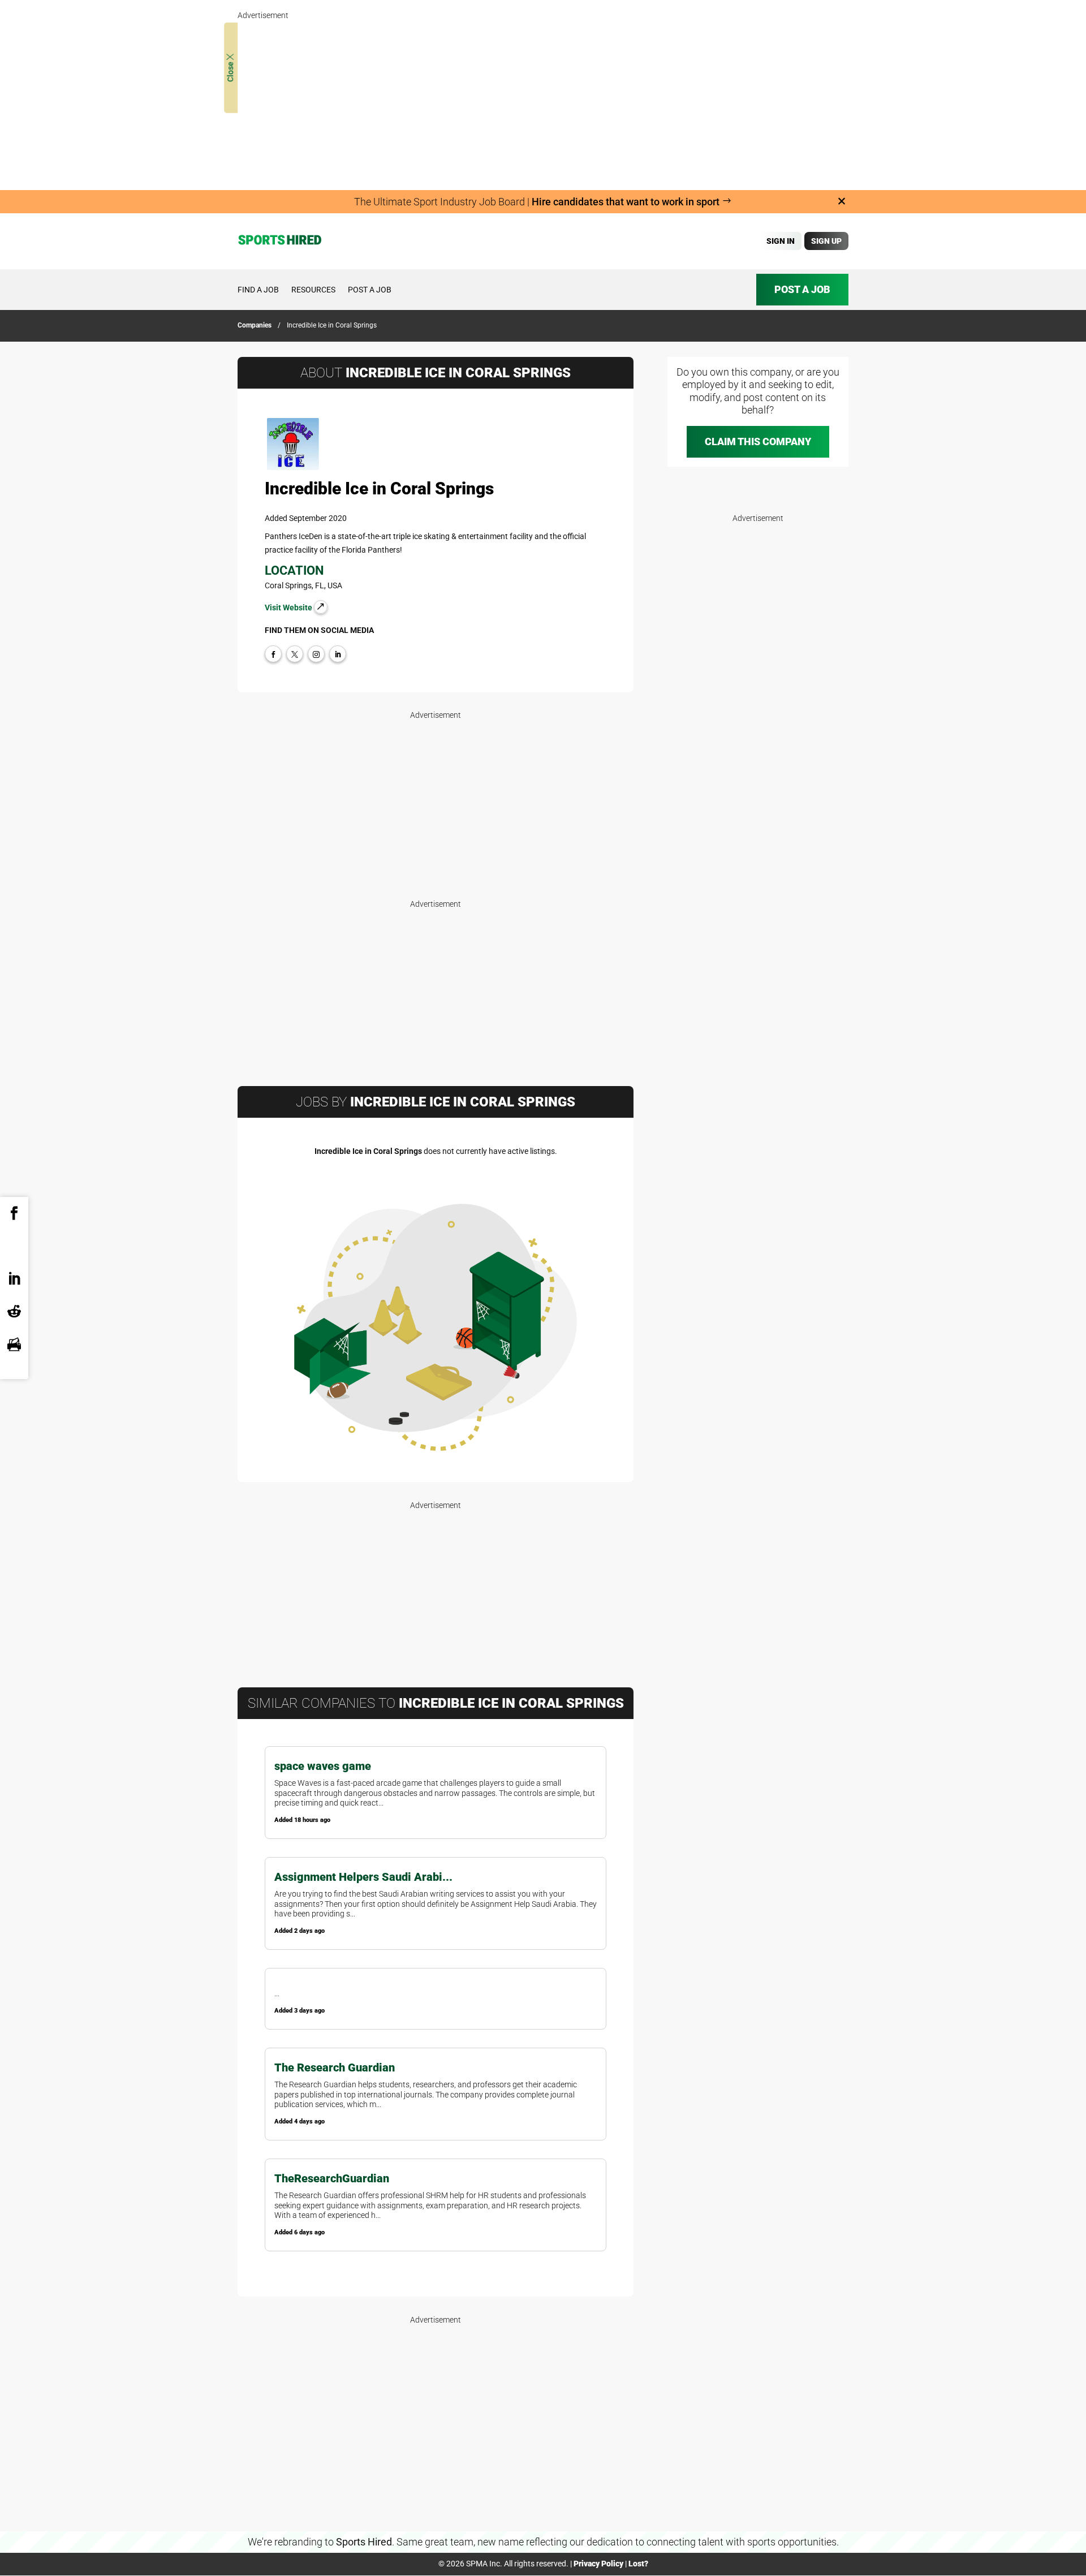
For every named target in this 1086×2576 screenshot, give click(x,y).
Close (230, 71)
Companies (255, 325)
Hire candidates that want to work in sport (627, 202)
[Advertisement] (543, 102)
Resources (313, 290)
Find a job (258, 290)
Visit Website (289, 608)
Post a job (370, 290)
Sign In (781, 241)
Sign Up (826, 241)
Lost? (638, 2564)
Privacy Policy (598, 2564)
